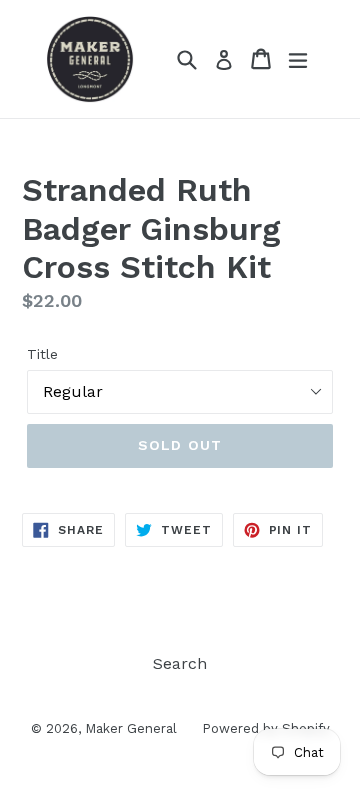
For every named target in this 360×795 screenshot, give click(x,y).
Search (180, 663)
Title (42, 354)
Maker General (131, 728)
